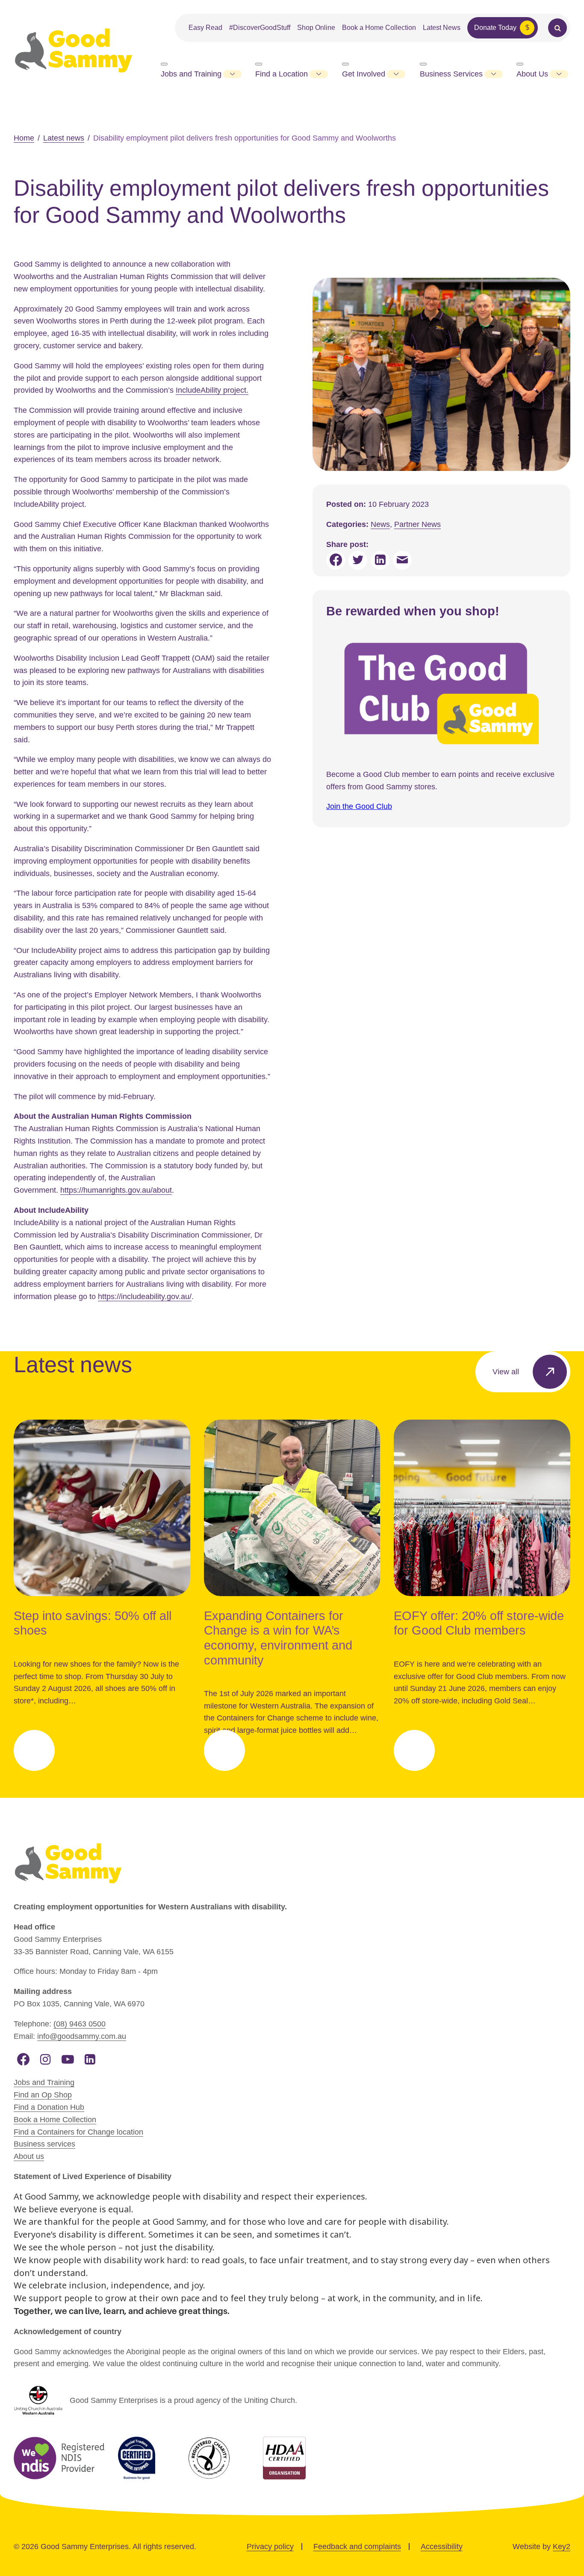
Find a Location (282, 74)
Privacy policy (270, 2547)
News (380, 524)
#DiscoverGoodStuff (260, 28)
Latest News (442, 28)
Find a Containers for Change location (78, 2132)
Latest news (64, 138)
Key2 (562, 2547)
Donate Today (495, 28)
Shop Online (316, 28)
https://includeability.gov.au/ (145, 1297)
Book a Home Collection (379, 28)
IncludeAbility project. (212, 390)
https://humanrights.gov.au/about (116, 1190)
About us (29, 2156)
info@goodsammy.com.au (82, 2036)
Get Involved (364, 74)
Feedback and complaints (357, 2547)
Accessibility (442, 2547)
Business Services (451, 74)
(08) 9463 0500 (80, 2024)
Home (24, 138)
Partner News (417, 524)
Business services (44, 2144)
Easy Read (205, 28)
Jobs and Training (191, 74)
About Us (532, 74)
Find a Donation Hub (49, 2107)
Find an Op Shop (43, 2095)
